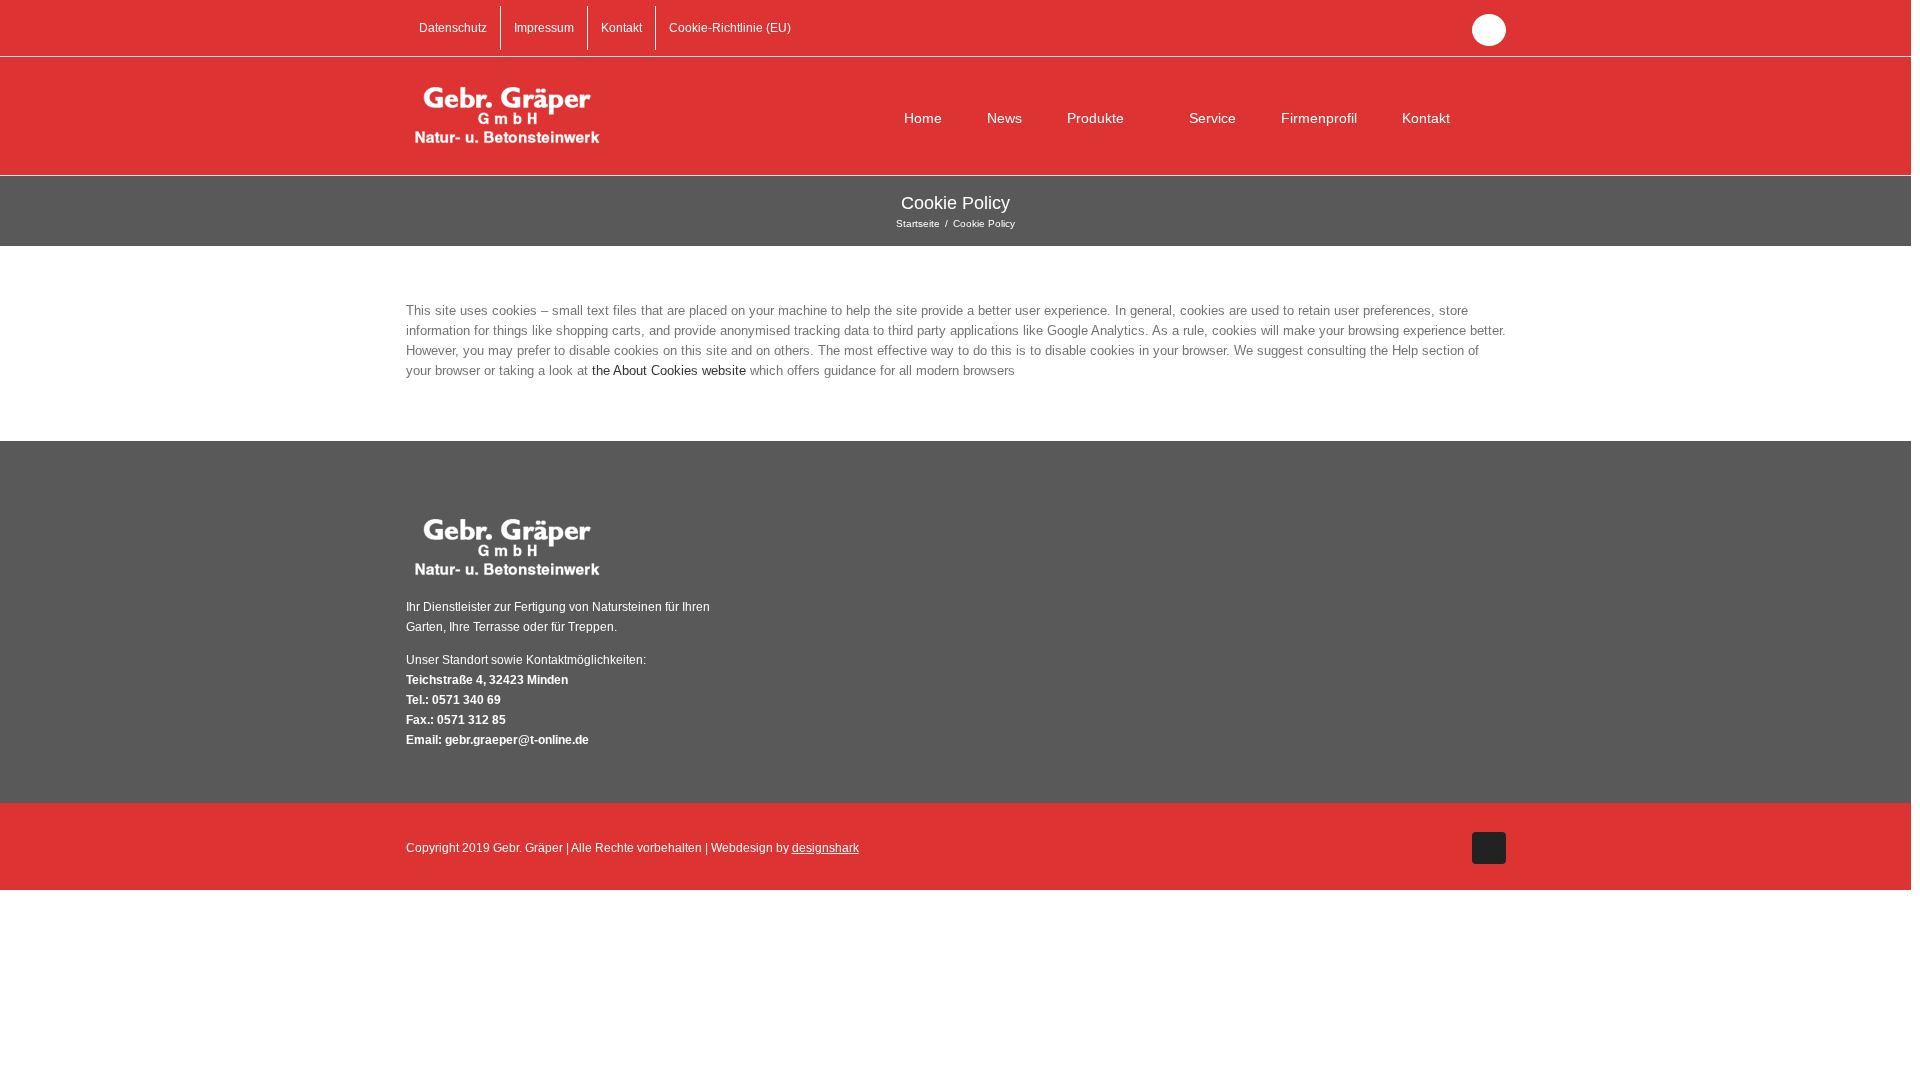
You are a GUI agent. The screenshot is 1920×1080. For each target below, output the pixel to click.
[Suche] (1500, 116)
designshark (825, 848)
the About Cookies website (669, 370)
